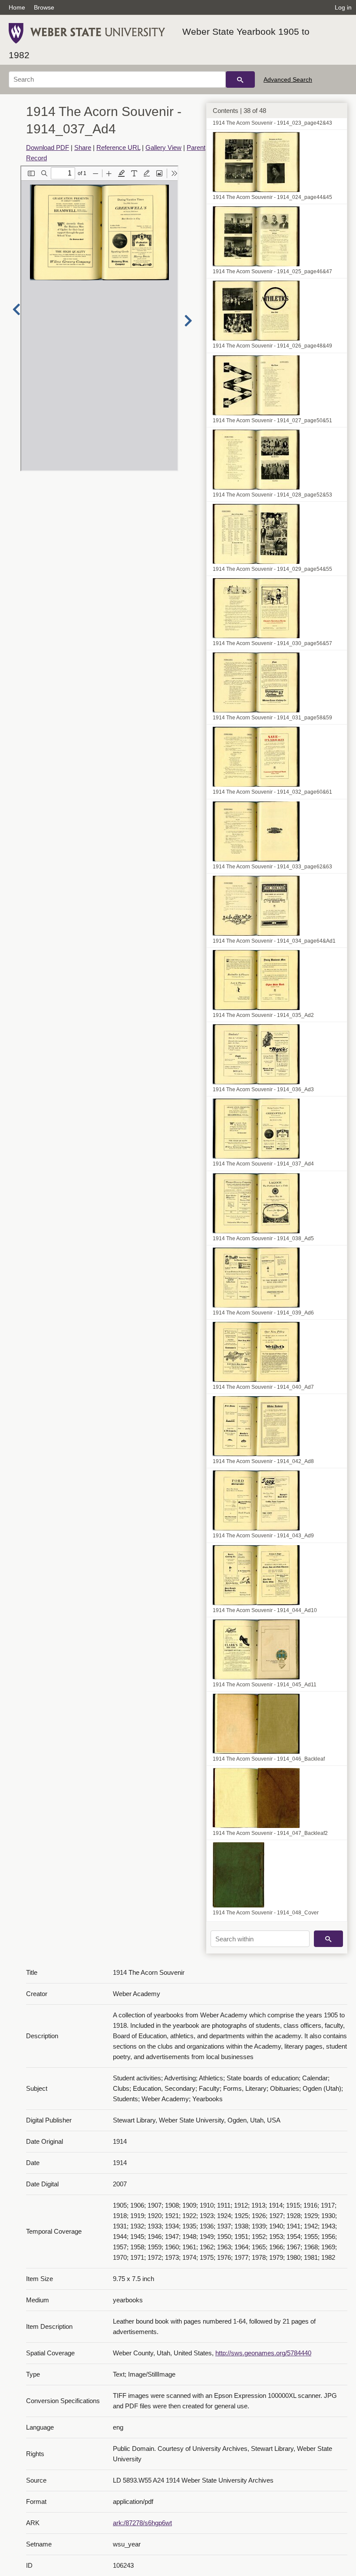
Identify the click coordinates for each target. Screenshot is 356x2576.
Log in (343, 7)
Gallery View (163, 147)
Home (17, 7)
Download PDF (48, 147)
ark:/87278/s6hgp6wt (142, 2523)
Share (83, 147)
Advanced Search (288, 79)
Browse (44, 7)
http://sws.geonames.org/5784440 (263, 2353)
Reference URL (118, 147)
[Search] (240, 79)
